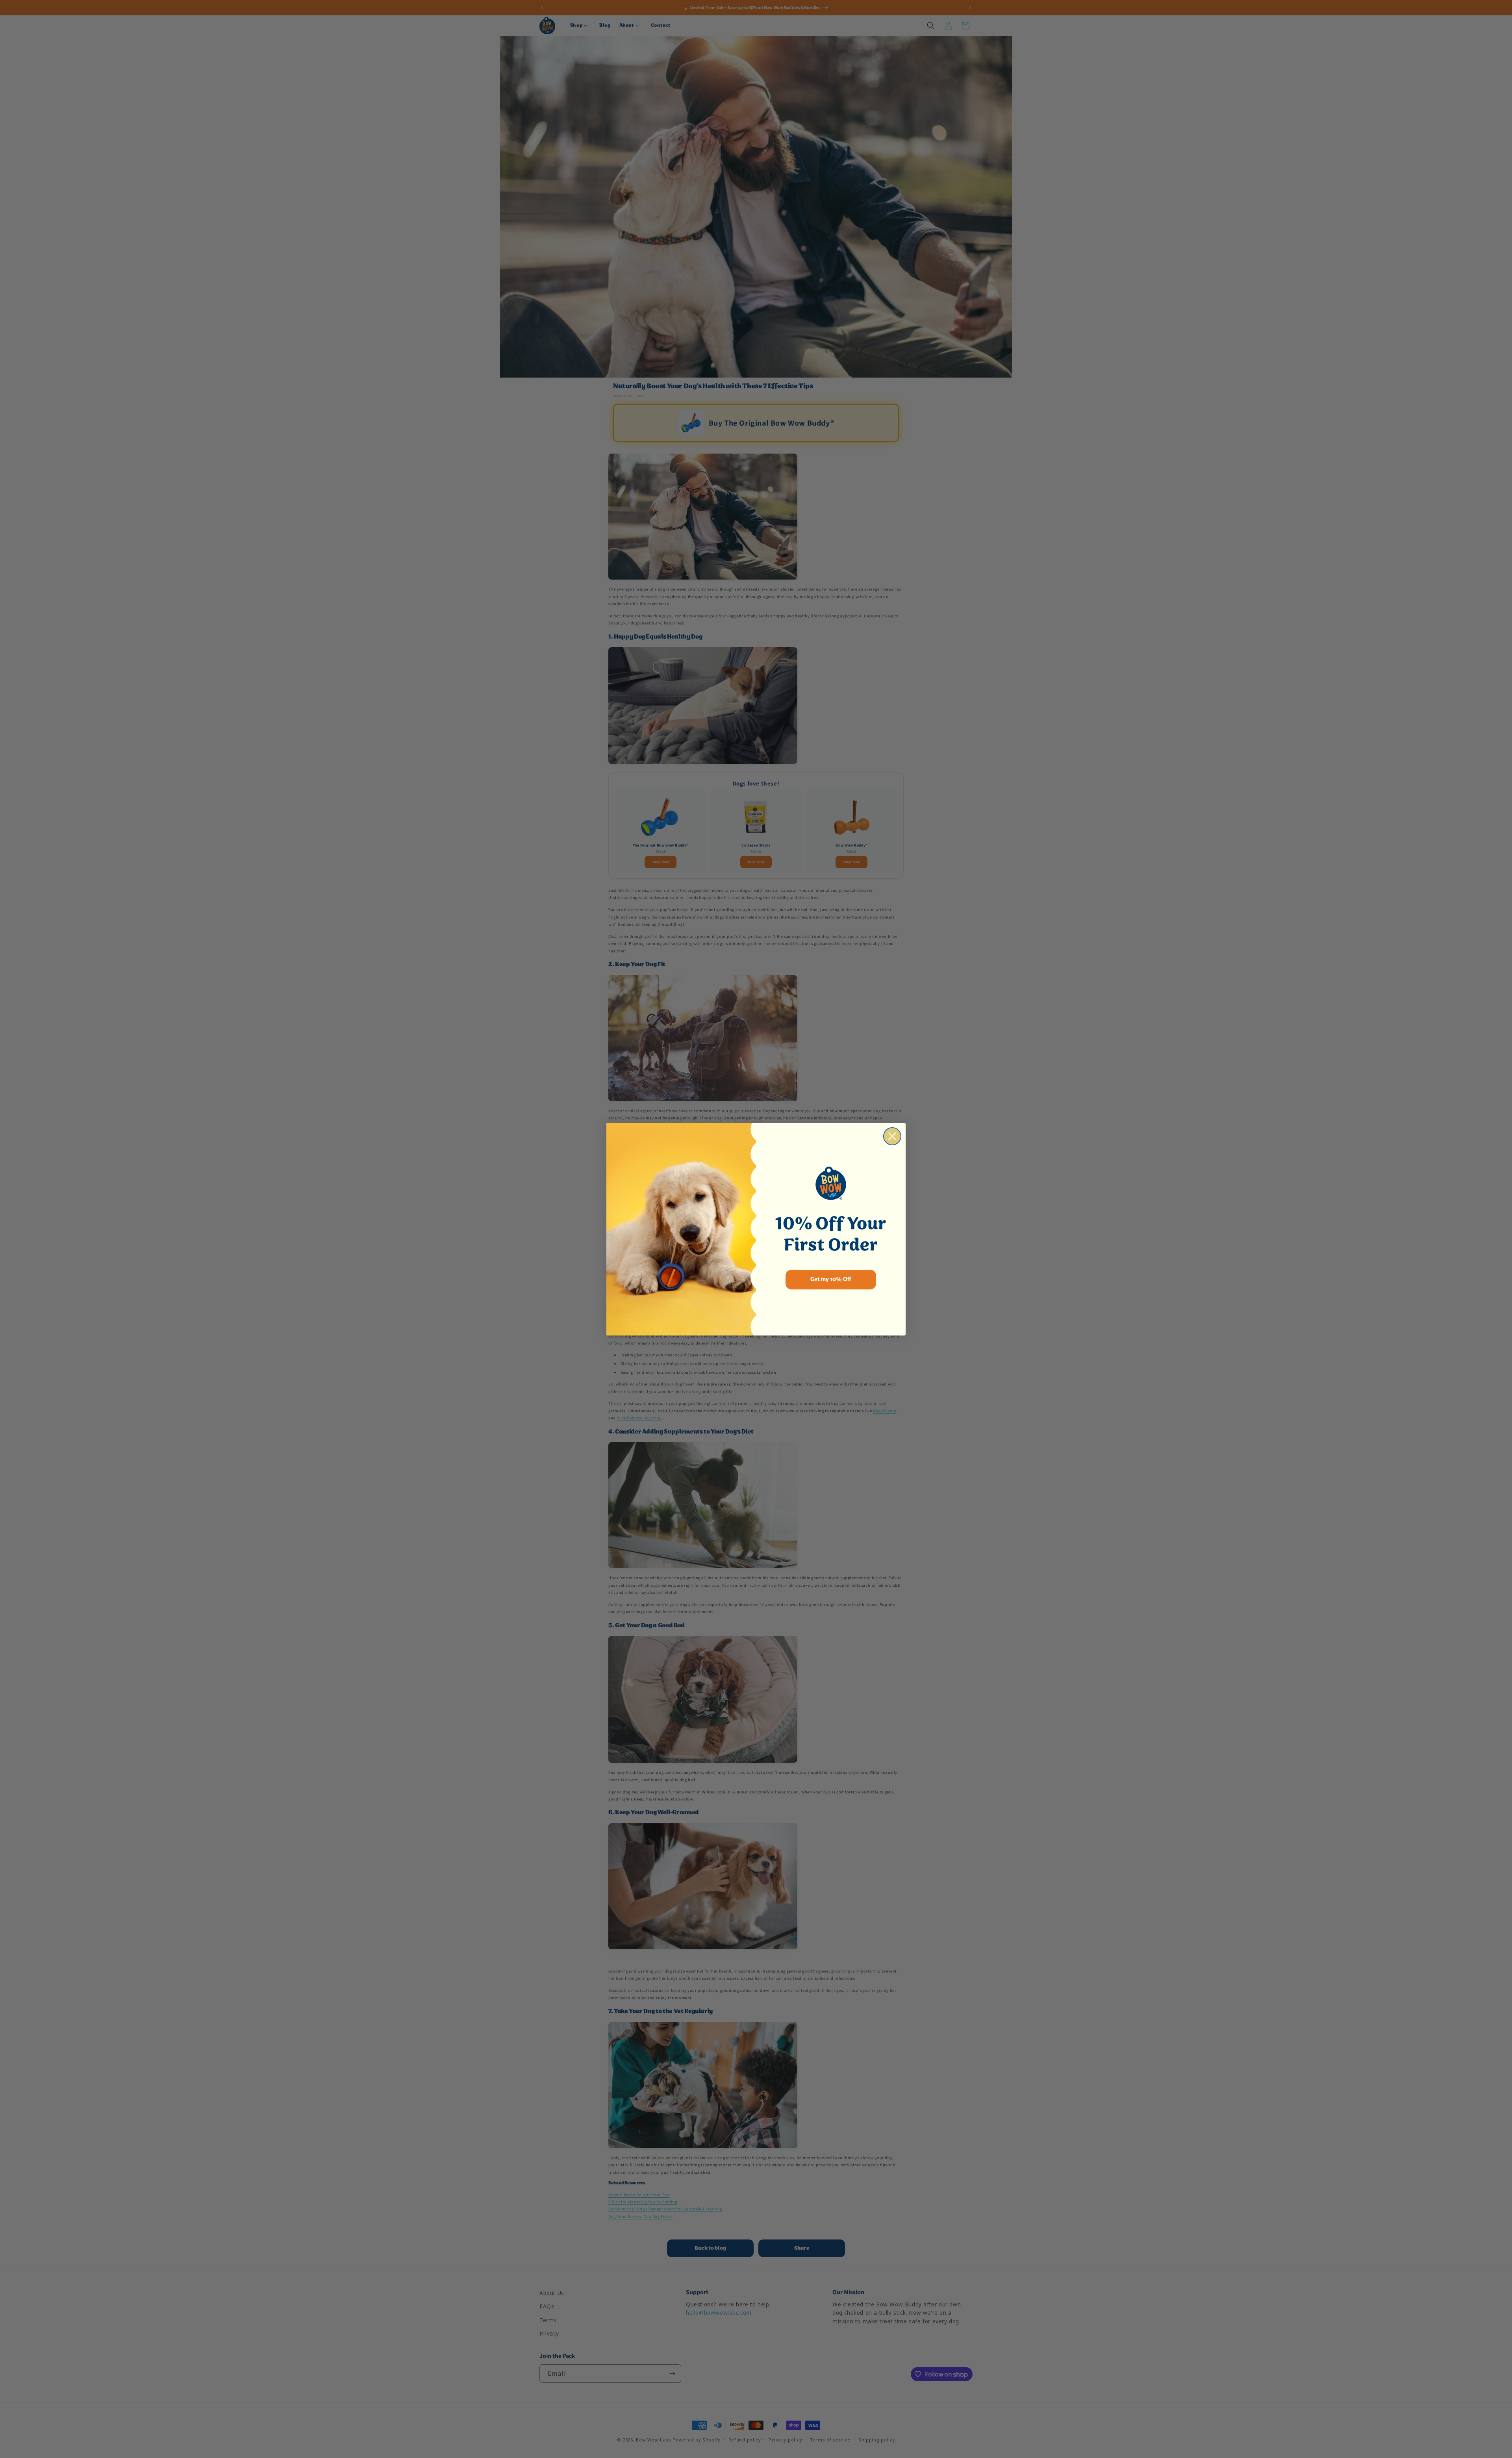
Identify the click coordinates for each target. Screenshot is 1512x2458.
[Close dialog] (892, 1136)
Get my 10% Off (831, 1279)
